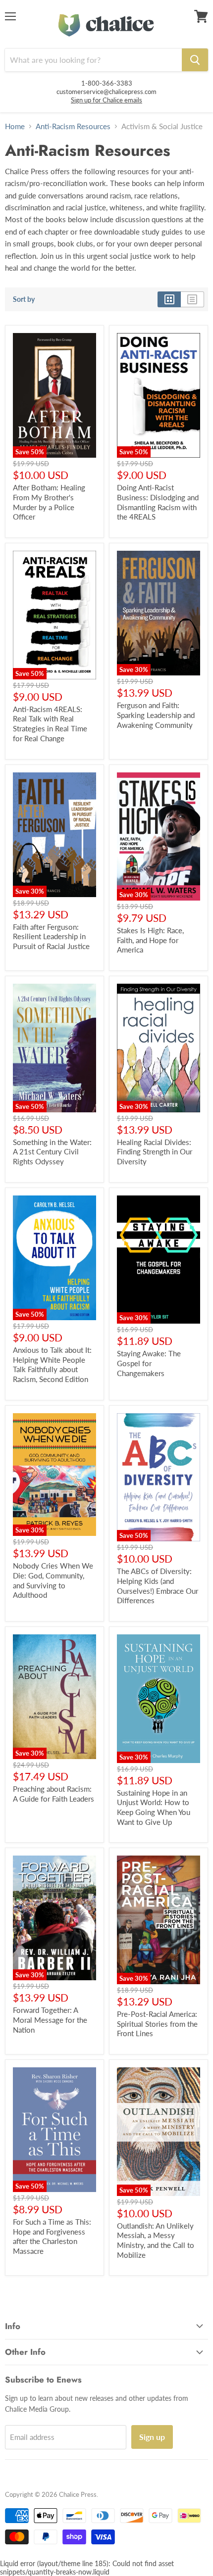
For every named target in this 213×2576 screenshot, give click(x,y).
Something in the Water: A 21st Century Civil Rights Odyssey (52, 1152)
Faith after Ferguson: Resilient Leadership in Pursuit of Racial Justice (51, 936)
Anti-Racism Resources (73, 126)
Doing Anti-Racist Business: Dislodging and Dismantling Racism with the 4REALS (158, 502)
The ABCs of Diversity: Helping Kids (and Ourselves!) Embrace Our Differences (158, 1586)
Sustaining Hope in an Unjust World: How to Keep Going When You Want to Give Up (154, 1807)
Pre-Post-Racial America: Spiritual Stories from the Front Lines (157, 2024)
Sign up (152, 2437)
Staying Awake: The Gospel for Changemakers (149, 1363)
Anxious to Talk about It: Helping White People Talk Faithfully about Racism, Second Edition (52, 1364)
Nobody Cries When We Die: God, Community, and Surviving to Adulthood (53, 1580)
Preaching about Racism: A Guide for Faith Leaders (53, 1794)
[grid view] (169, 299)
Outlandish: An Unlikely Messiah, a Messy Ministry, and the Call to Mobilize (156, 2240)
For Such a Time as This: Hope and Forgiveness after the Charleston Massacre (52, 2236)
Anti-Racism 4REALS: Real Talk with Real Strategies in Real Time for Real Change (50, 724)
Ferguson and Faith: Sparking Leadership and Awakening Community (156, 715)
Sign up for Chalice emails (106, 100)
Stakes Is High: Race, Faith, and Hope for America (150, 940)
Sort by (24, 299)
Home (15, 126)
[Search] (195, 60)
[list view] (192, 299)
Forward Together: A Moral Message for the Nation (50, 2020)
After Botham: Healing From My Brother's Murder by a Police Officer (49, 502)
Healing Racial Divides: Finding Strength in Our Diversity (155, 1152)
